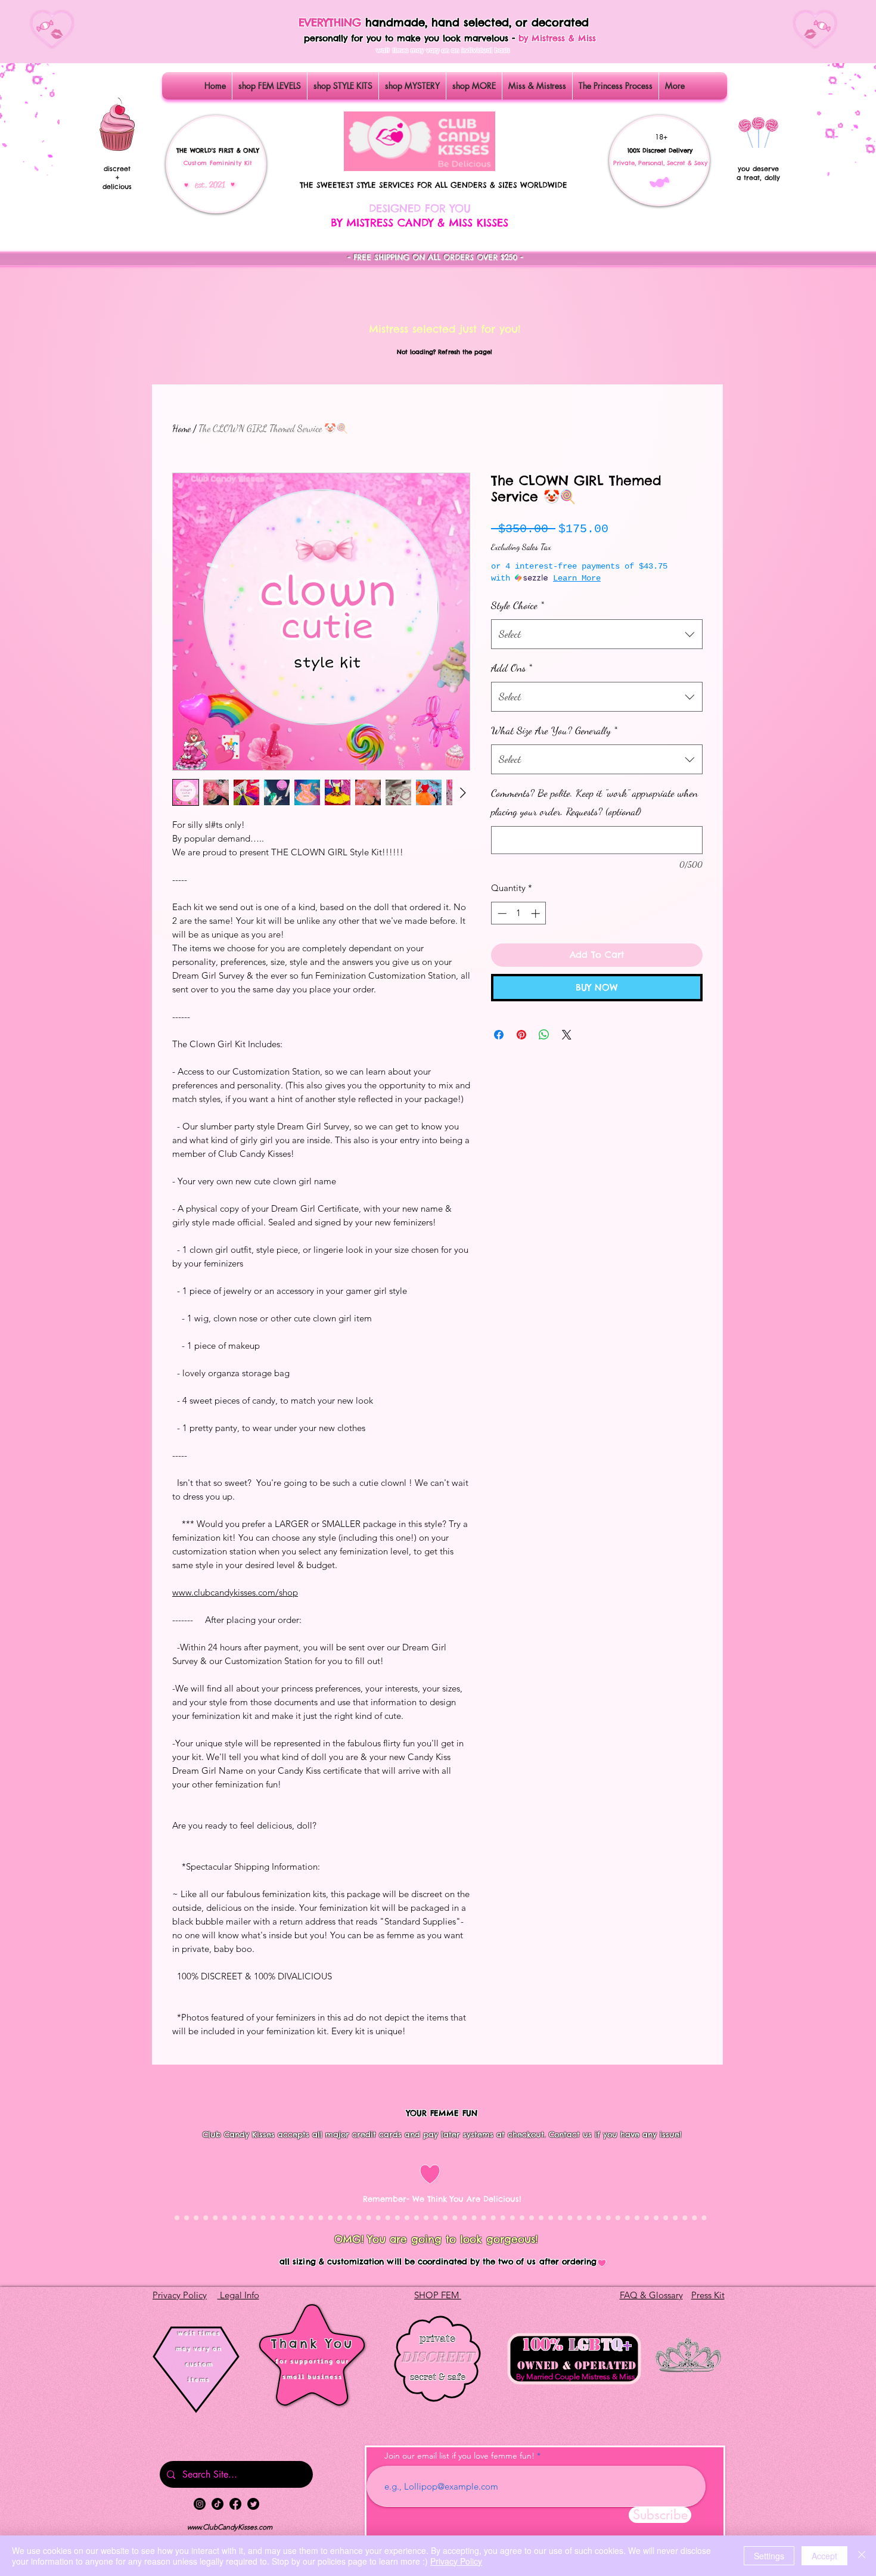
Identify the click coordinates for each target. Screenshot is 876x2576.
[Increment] (537, 913)
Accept (824, 2556)
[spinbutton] (519, 913)
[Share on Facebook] (499, 1035)
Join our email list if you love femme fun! (459, 2456)
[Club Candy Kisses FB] (235, 2504)
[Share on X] (567, 1035)
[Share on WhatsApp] (544, 1035)
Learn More (577, 578)
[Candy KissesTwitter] (253, 2504)
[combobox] (597, 634)
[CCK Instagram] (200, 2504)
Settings (769, 2556)
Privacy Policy (456, 2561)
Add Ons (512, 668)
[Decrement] (501, 913)
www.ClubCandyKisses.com (230, 2527)
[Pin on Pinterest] (521, 1035)
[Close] (862, 2556)
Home (181, 428)
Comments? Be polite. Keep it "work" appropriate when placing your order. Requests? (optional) (594, 802)
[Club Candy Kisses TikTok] (218, 2504)
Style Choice (518, 605)
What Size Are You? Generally (554, 730)
